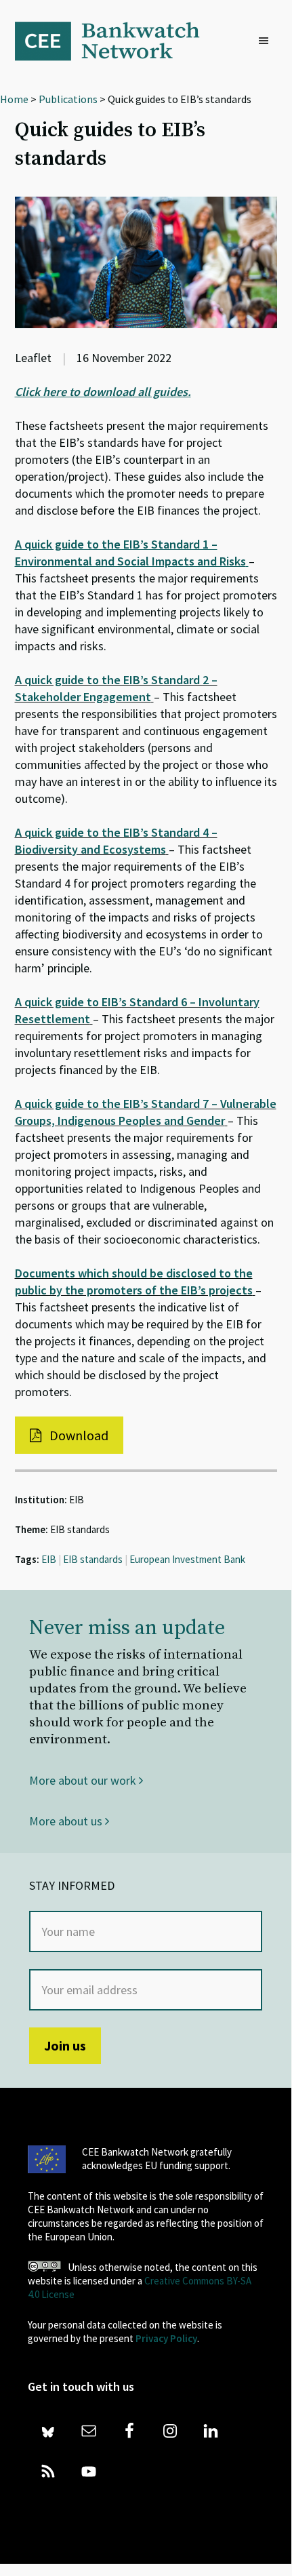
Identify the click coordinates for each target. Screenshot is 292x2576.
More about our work (84, 1780)
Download (78, 1435)
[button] (267, 41)
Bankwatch (117, 41)
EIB (49, 1559)
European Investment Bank (187, 1559)
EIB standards (93, 1559)
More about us (67, 1821)
